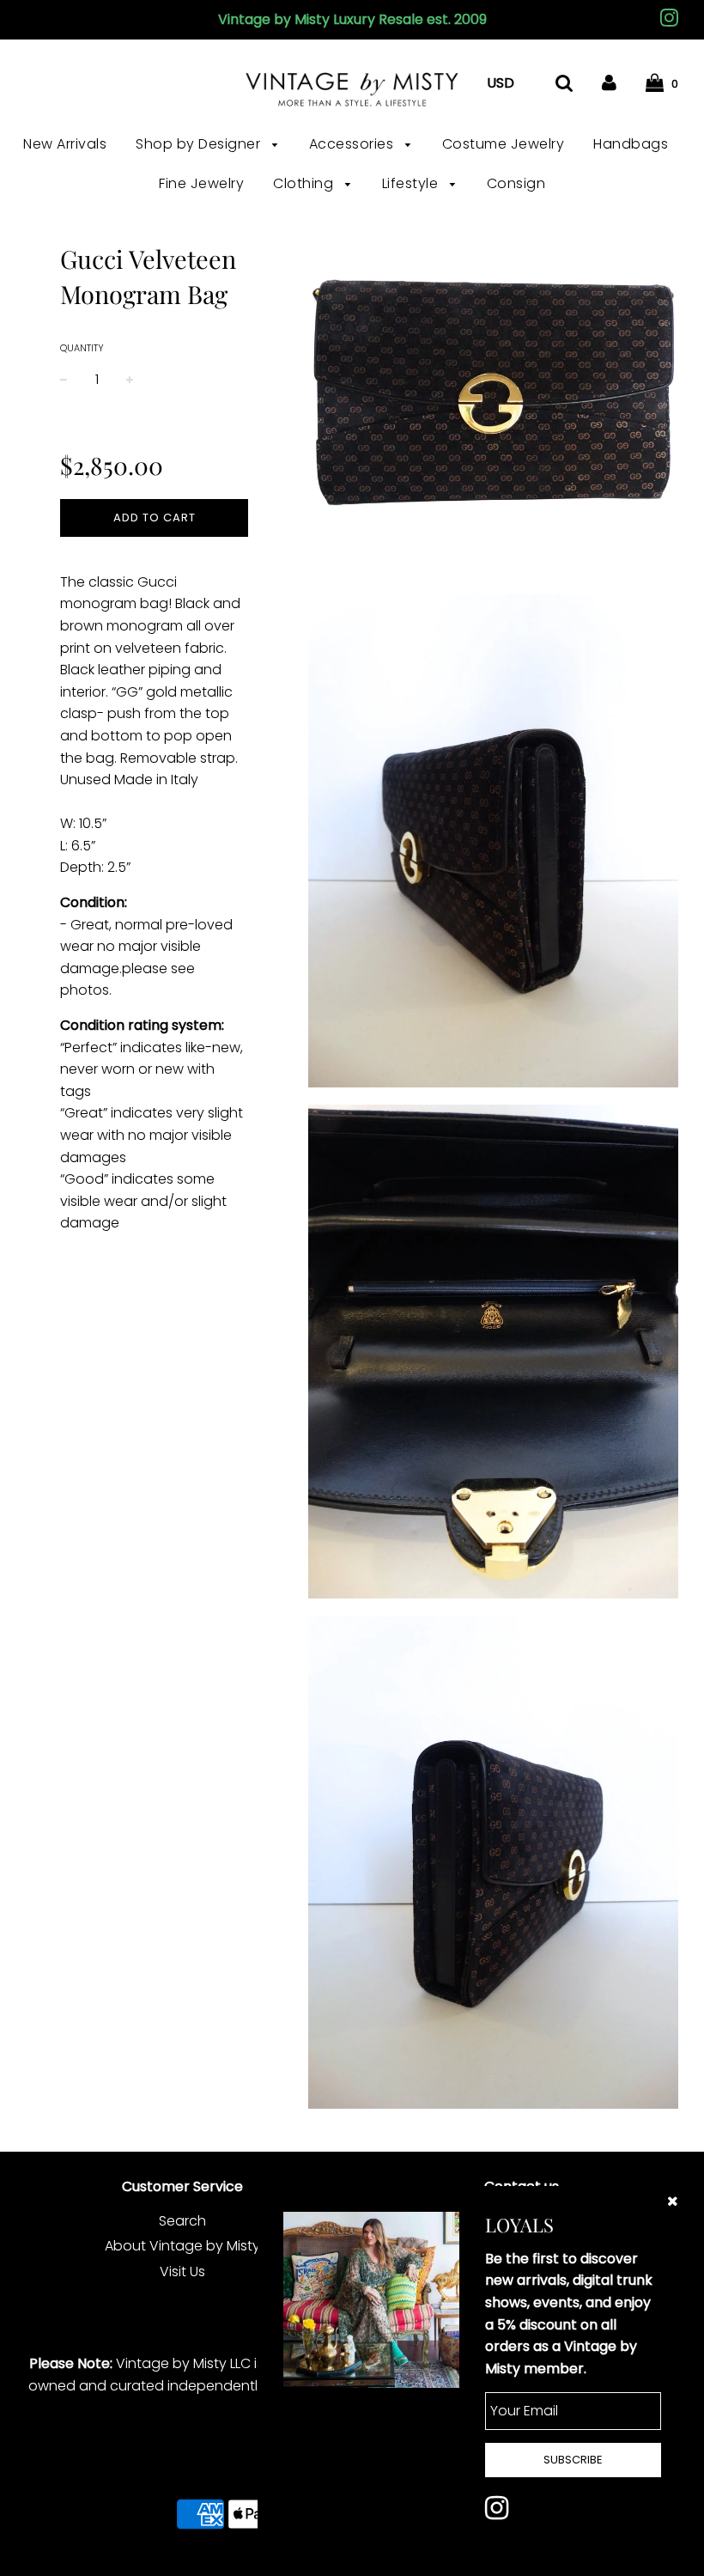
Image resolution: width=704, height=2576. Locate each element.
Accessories (353, 144)
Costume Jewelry (504, 144)
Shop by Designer (200, 144)
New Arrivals (65, 144)
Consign (516, 183)
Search (182, 2221)
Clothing (305, 183)
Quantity (82, 348)
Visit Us (182, 2272)
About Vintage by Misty (182, 2246)
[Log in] (609, 83)
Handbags (631, 144)
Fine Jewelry (201, 183)
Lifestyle (412, 183)
